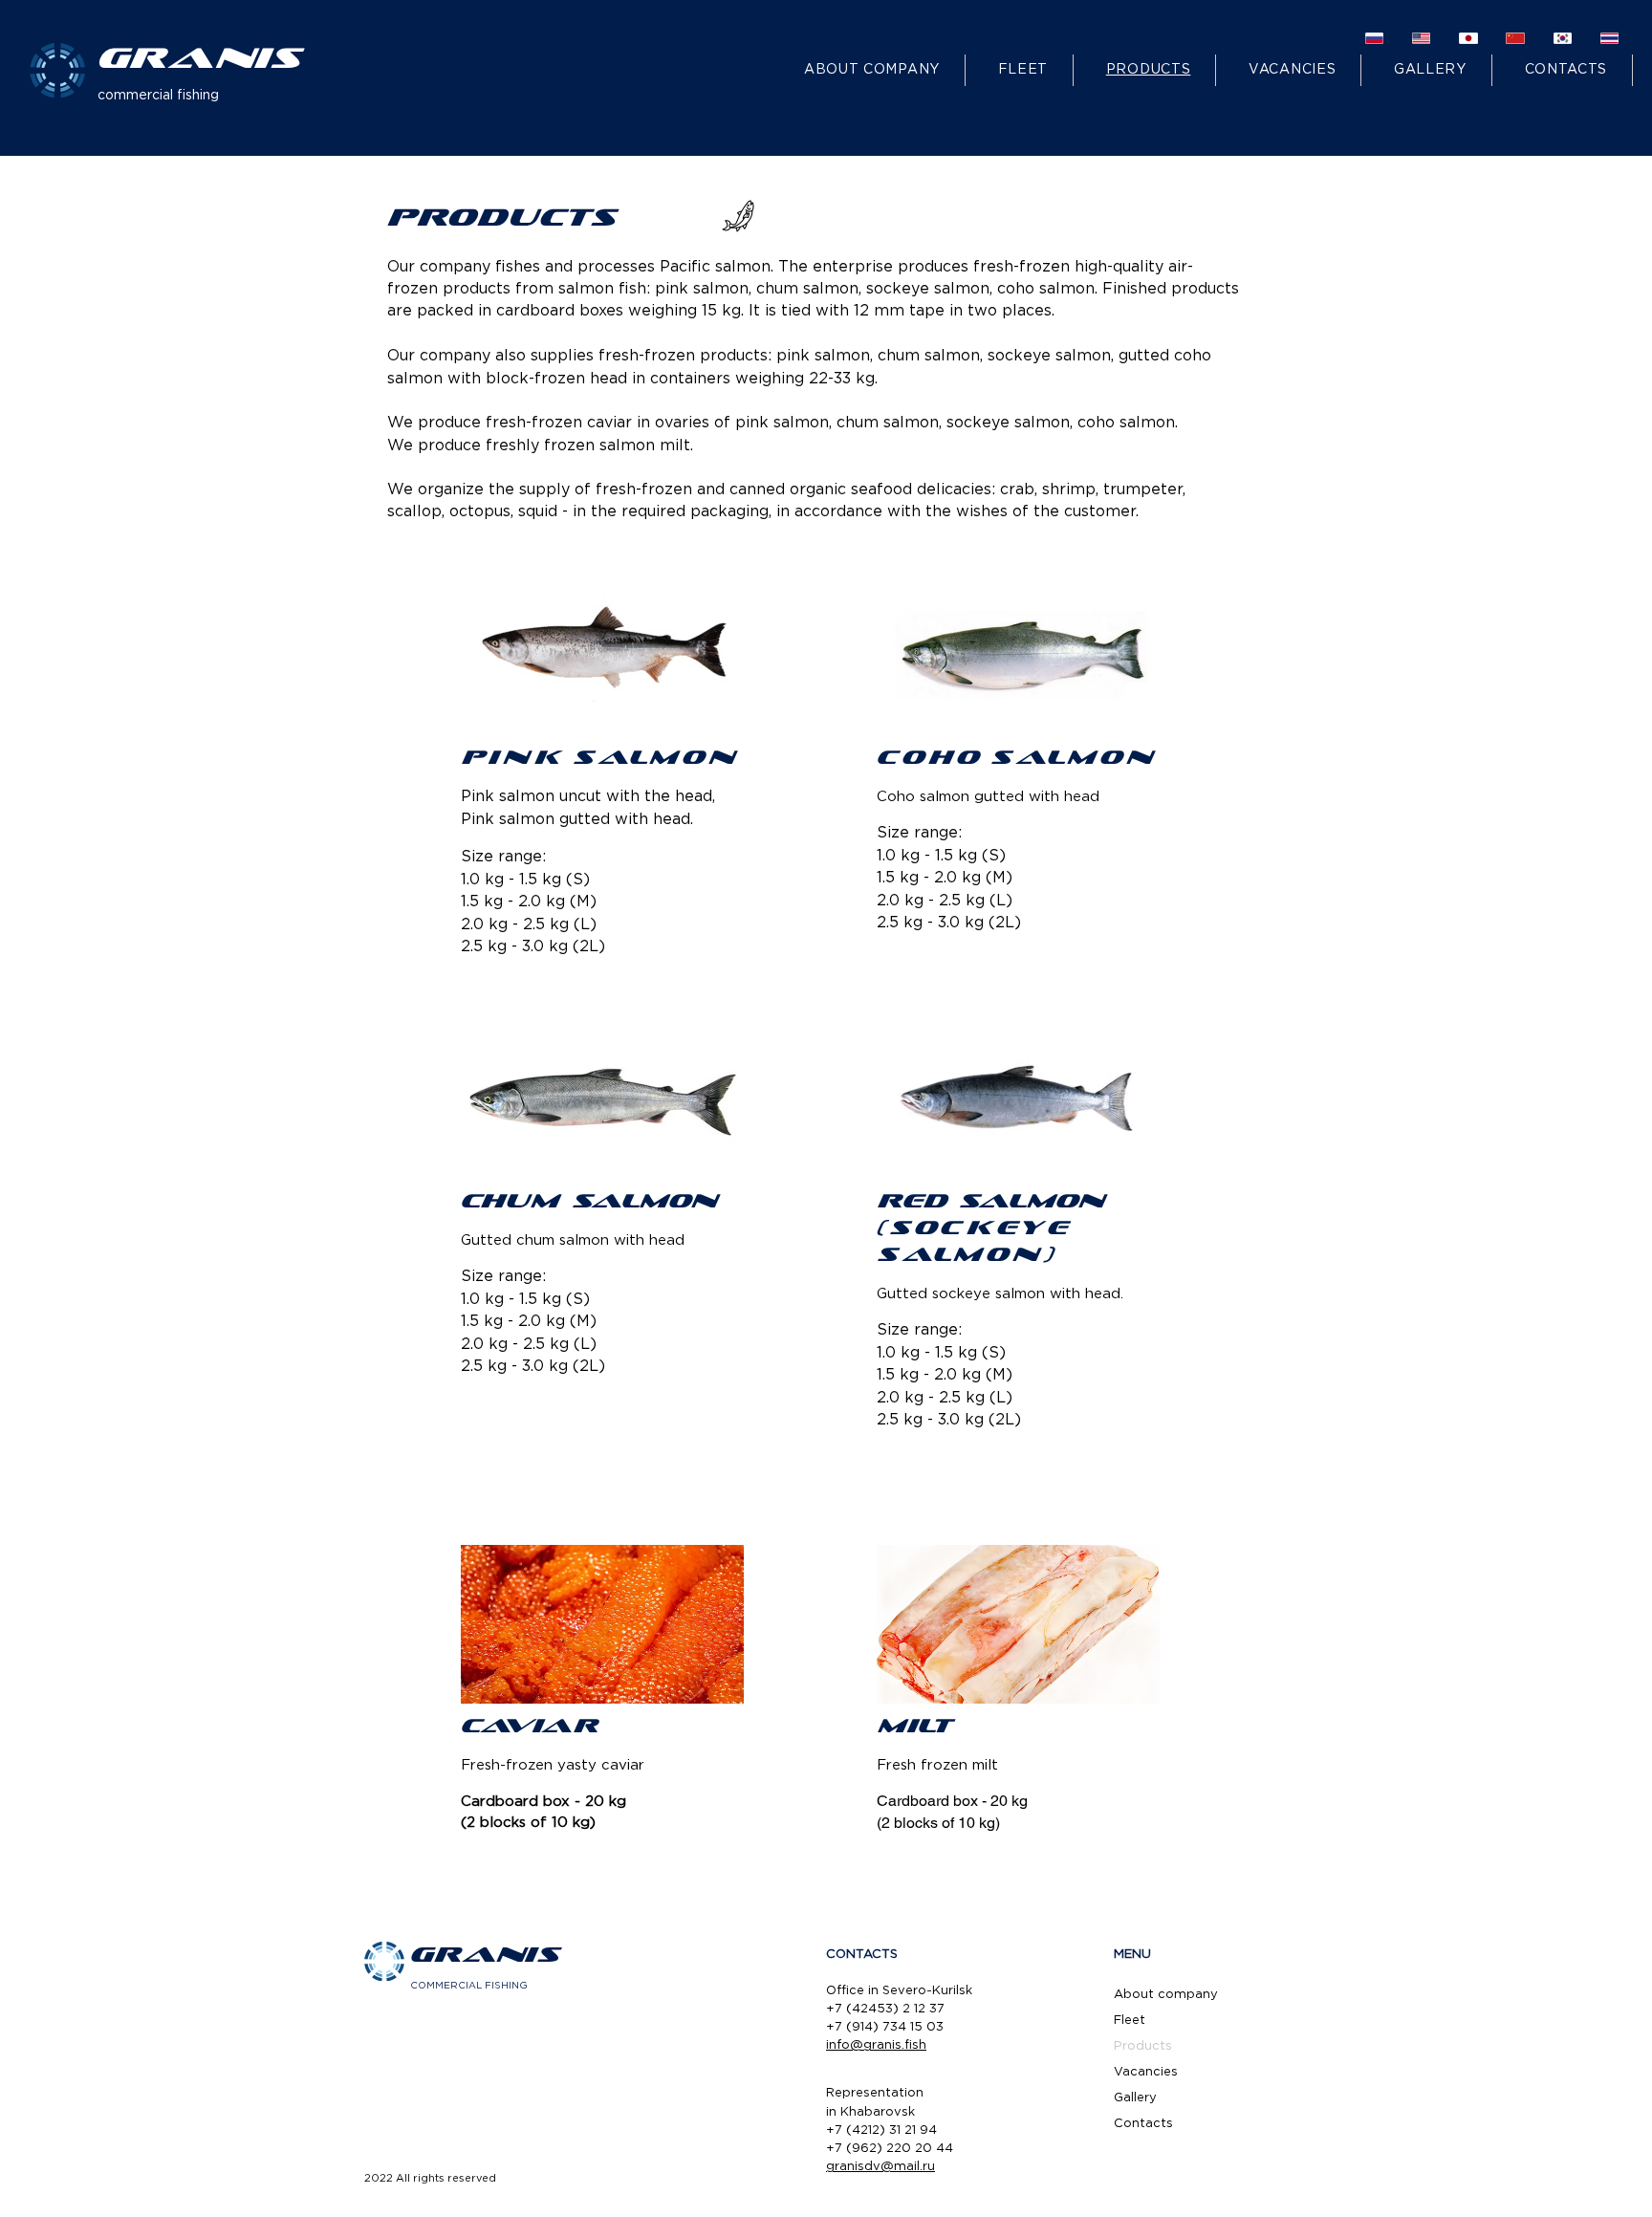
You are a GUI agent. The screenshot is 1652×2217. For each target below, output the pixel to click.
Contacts (1143, 2124)
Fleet (1130, 2021)
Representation (875, 2093)
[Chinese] (1515, 38)
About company (1166, 1995)
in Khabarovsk (870, 2112)
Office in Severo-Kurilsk (899, 1991)
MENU (1132, 1955)
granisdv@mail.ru (880, 2167)
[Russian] (1375, 38)
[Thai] (1609, 38)
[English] (1421, 38)
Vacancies (1146, 2072)
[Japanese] (1468, 38)
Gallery (1135, 2098)
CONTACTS (862, 1955)
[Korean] (1563, 38)
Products (1143, 2046)
